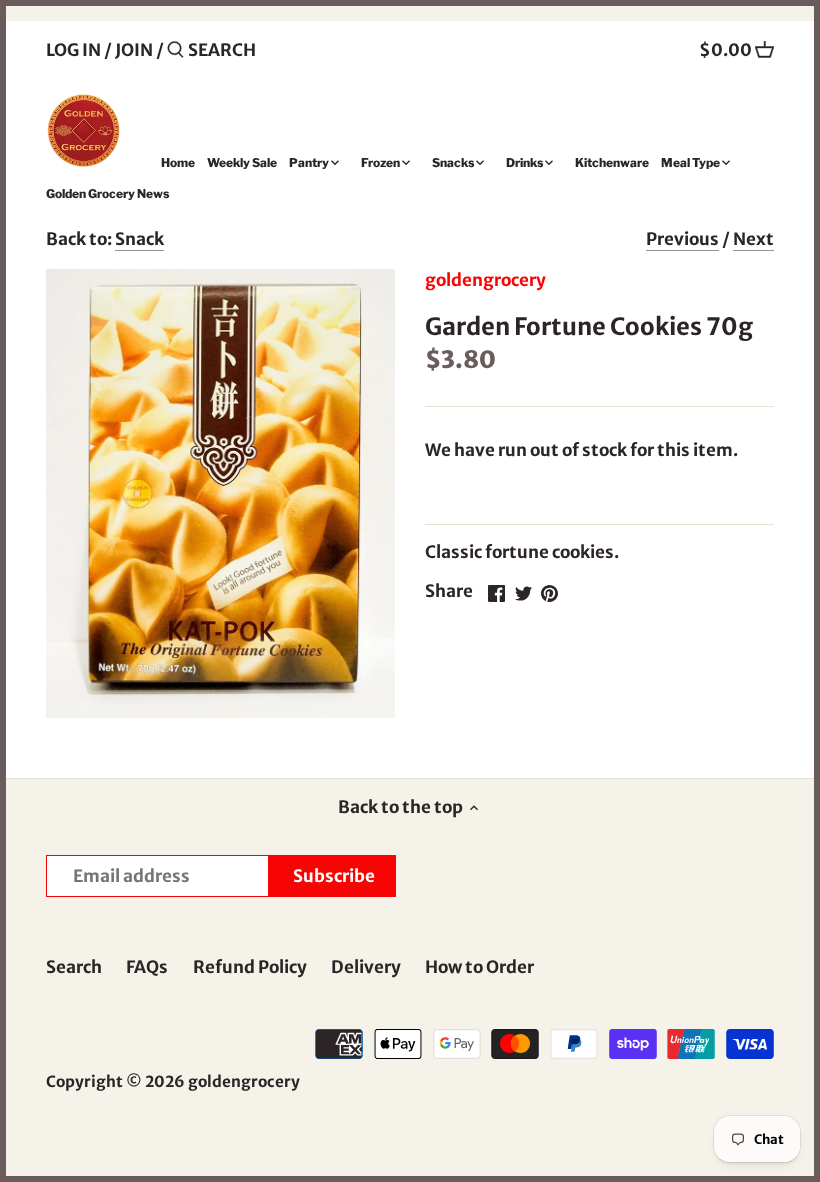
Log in (73, 50)
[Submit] (175, 51)
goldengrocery (485, 280)
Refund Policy (250, 967)
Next (753, 239)
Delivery (366, 967)
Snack (139, 239)
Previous (682, 239)
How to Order (479, 967)
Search (74, 967)
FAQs (147, 967)
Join (134, 50)
